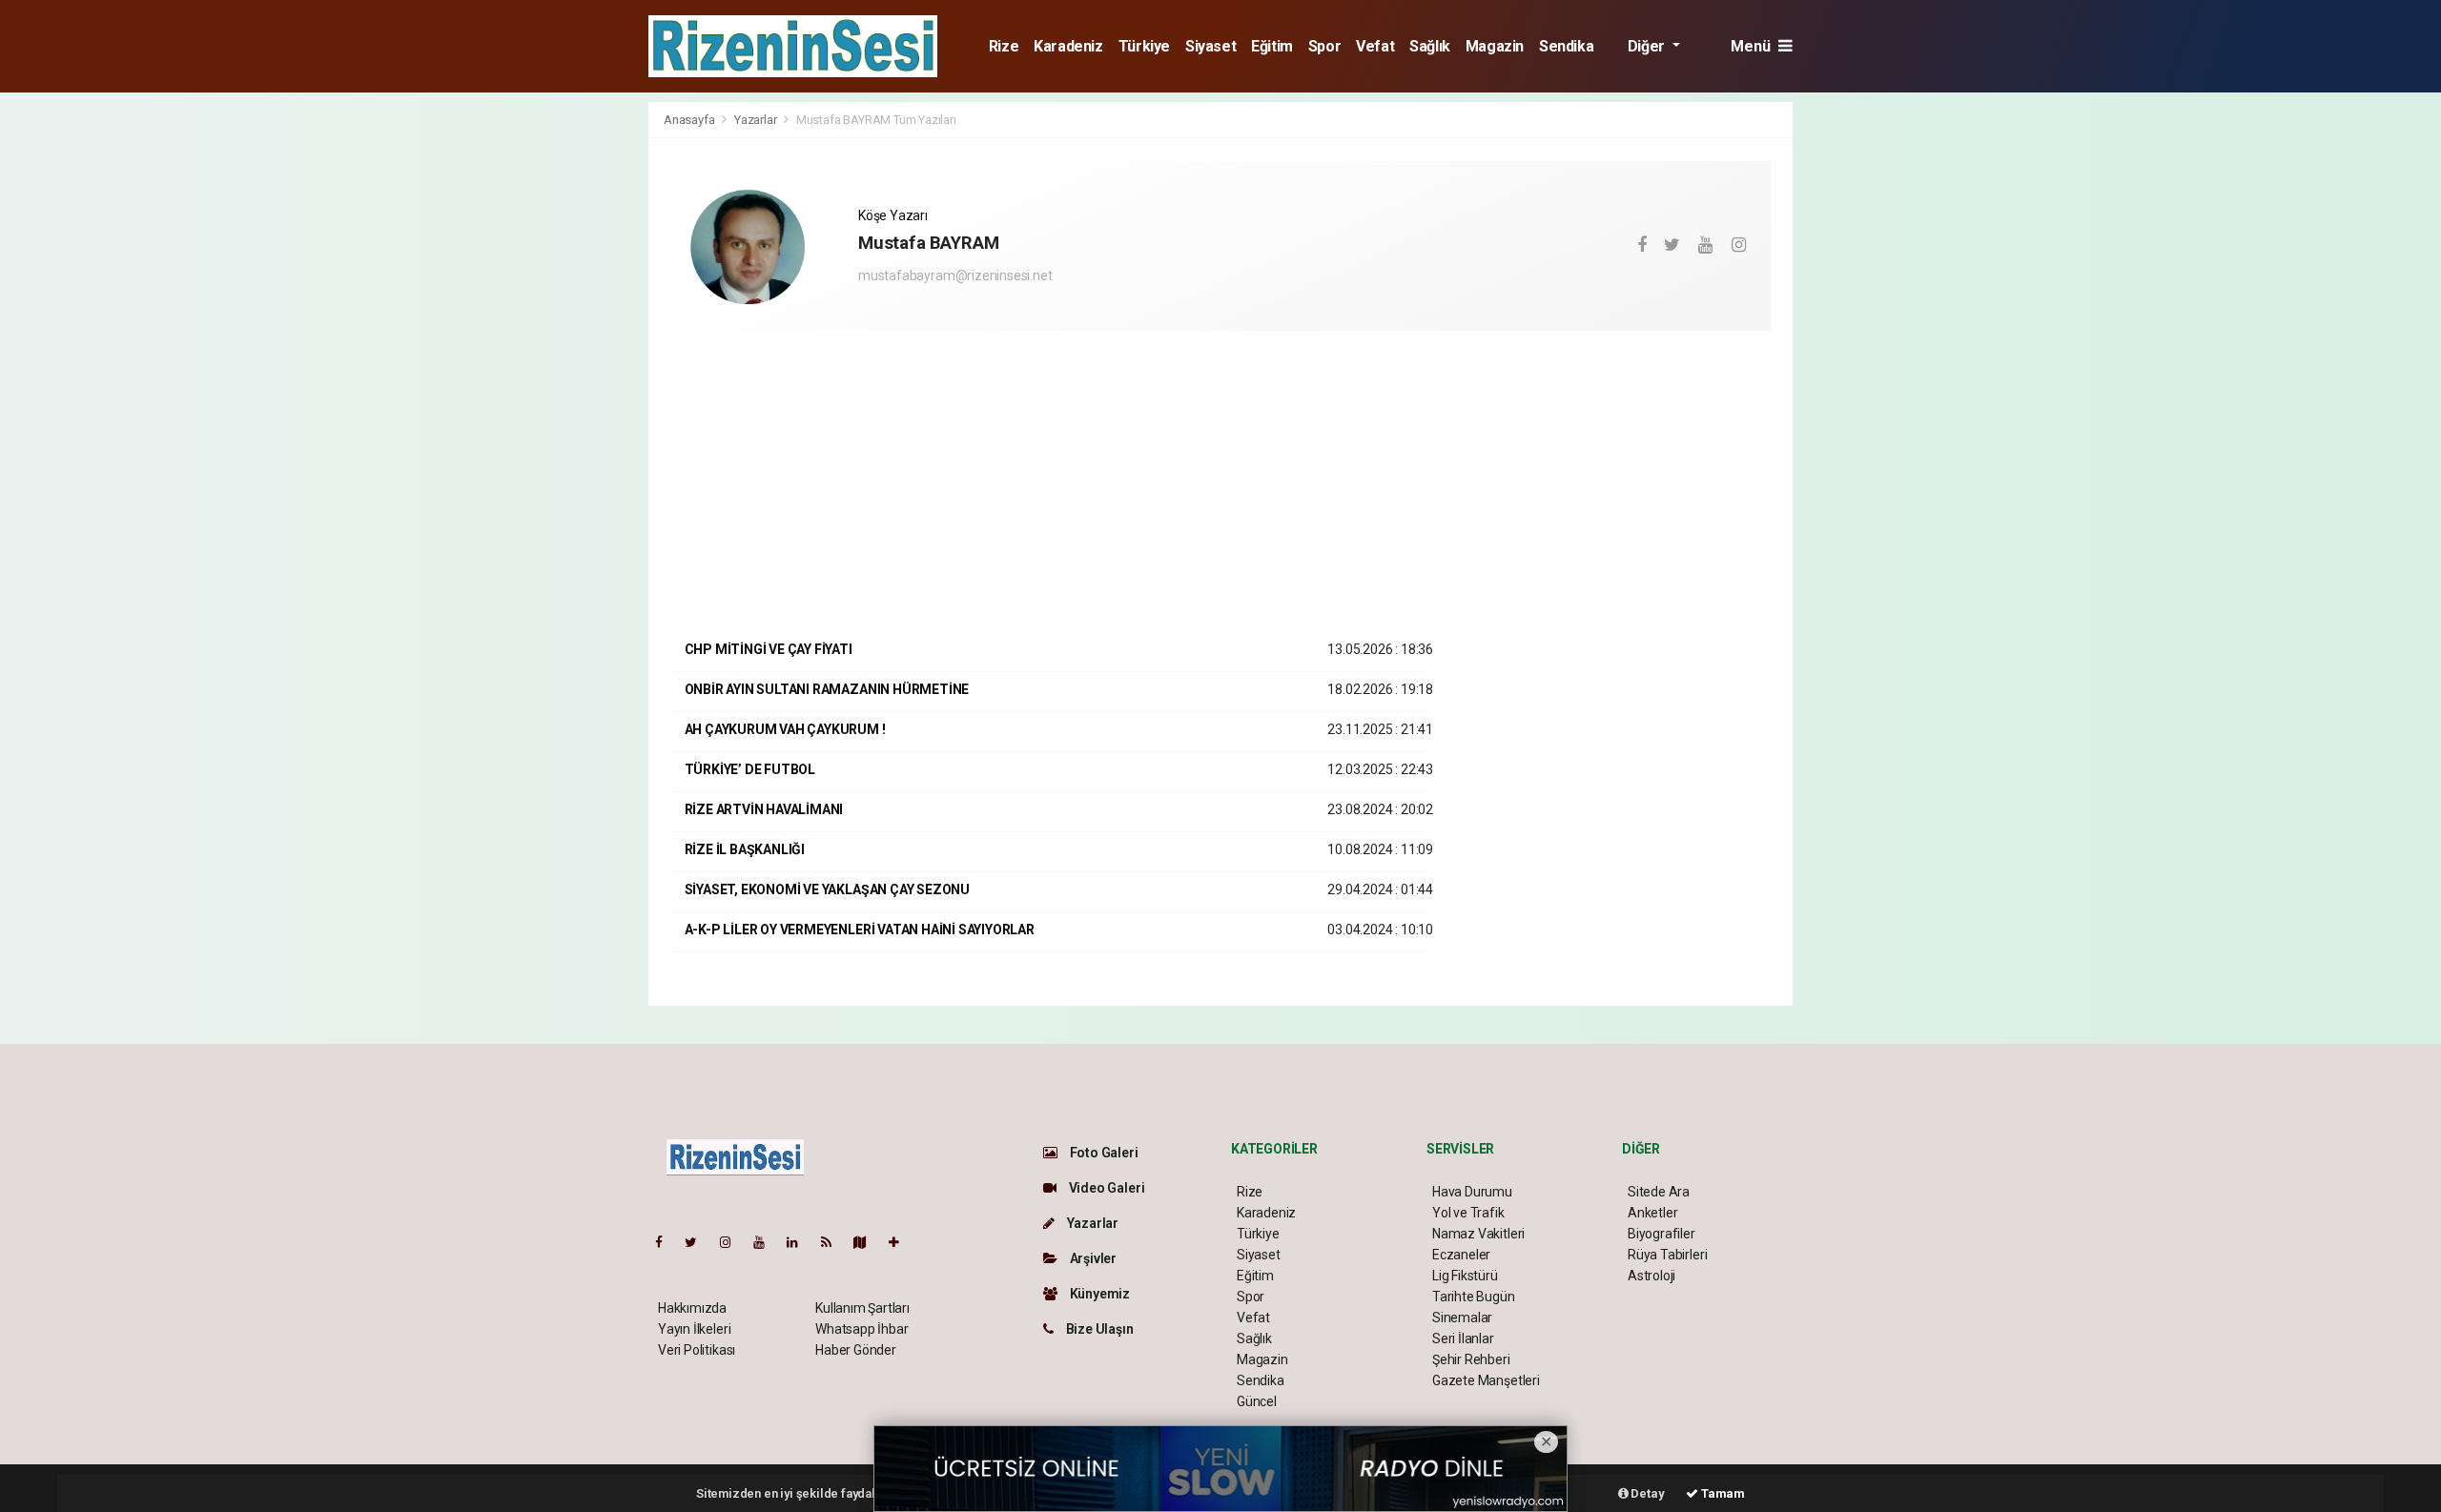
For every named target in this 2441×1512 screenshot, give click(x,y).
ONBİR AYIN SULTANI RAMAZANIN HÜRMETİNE (827, 689)
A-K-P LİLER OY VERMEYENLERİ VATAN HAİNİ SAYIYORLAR (860, 930)
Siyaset (1210, 46)
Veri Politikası (697, 1350)
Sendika (1566, 46)
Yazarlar (757, 120)
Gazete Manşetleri (1486, 1380)
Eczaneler (1461, 1255)
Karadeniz (1068, 46)
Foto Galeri (1103, 1153)
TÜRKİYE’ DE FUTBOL (750, 769)
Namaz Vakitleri (1478, 1234)
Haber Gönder (856, 1350)
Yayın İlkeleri (694, 1329)
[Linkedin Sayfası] (800, 1242)
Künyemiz (1098, 1294)
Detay (1647, 1493)
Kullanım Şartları (862, 1308)
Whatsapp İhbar (862, 1329)
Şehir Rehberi (1471, 1359)
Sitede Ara (1659, 1192)
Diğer (1648, 46)
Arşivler (1092, 1258)
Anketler (1652, 1213)
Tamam (1722, 1493)
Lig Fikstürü (1465, 1276)
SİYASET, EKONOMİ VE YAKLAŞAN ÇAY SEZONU (828, 889)
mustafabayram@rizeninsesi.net (955, 276)
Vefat (1375, 46)
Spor (1324, 46)
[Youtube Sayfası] (767, 1242)
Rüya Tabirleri (1667, 1255)
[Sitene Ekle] (902, 1242)
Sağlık (1430, 46)
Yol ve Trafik (1468, 1213)
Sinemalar (1462, 1318)
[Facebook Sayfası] (667, 1242)
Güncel (1257, 1401)
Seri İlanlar (1463, 1338)
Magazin (1495, 46)
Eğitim (1272, 46)
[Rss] (834, 1242)
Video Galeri (1105, 1188)
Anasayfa (690, 120)
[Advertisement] (563, 387)
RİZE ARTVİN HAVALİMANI (764, 809)
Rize (1004, 46)
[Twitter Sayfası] (698, 1242)
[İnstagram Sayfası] (733, 1242)
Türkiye (1144, 46)
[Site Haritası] (868, 1242)
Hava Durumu (1472, 1192)
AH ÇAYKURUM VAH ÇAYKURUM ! (785, 729)
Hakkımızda (692, 1308)
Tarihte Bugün (1474, 1297)
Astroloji (1651, 1276)
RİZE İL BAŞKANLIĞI (745, 849)
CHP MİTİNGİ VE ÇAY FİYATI (769, 649)
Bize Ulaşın (1098, 1329)
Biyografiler (1662, 1234)
